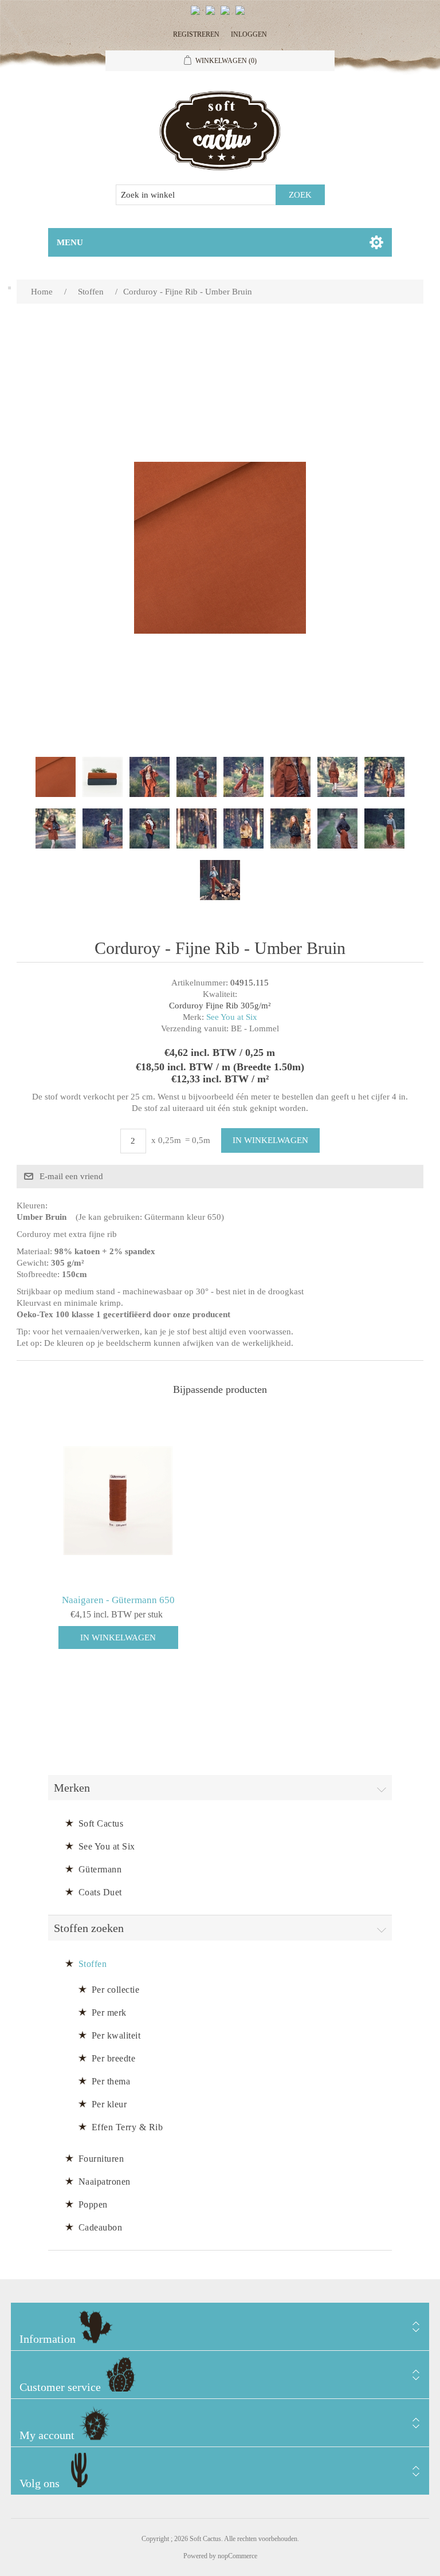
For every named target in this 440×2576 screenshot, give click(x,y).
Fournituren (101, 2159)
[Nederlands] (213, 15)
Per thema (111, 2081)
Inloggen (249, 34)
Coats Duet (100, 1892)
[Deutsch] (242, 15)
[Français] (227, 15)
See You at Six (232, 1017)
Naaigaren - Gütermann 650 (118, 1600)
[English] (198, 15)
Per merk (109, 2013)
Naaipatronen (105, 2182)
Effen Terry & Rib (127, 2127)
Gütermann (100, 1869)
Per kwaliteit (116, 2035)
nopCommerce (237, 2556)
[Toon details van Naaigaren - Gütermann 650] (118, 1501)
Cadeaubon (101, 2227)
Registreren (196, 34)
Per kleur (109, 2104)
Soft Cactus (101, 1823)
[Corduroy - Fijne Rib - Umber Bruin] (56, 777)
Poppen (93, 2204)
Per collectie (116, 1990)
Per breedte (114, 2058)
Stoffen (93, 1964)
